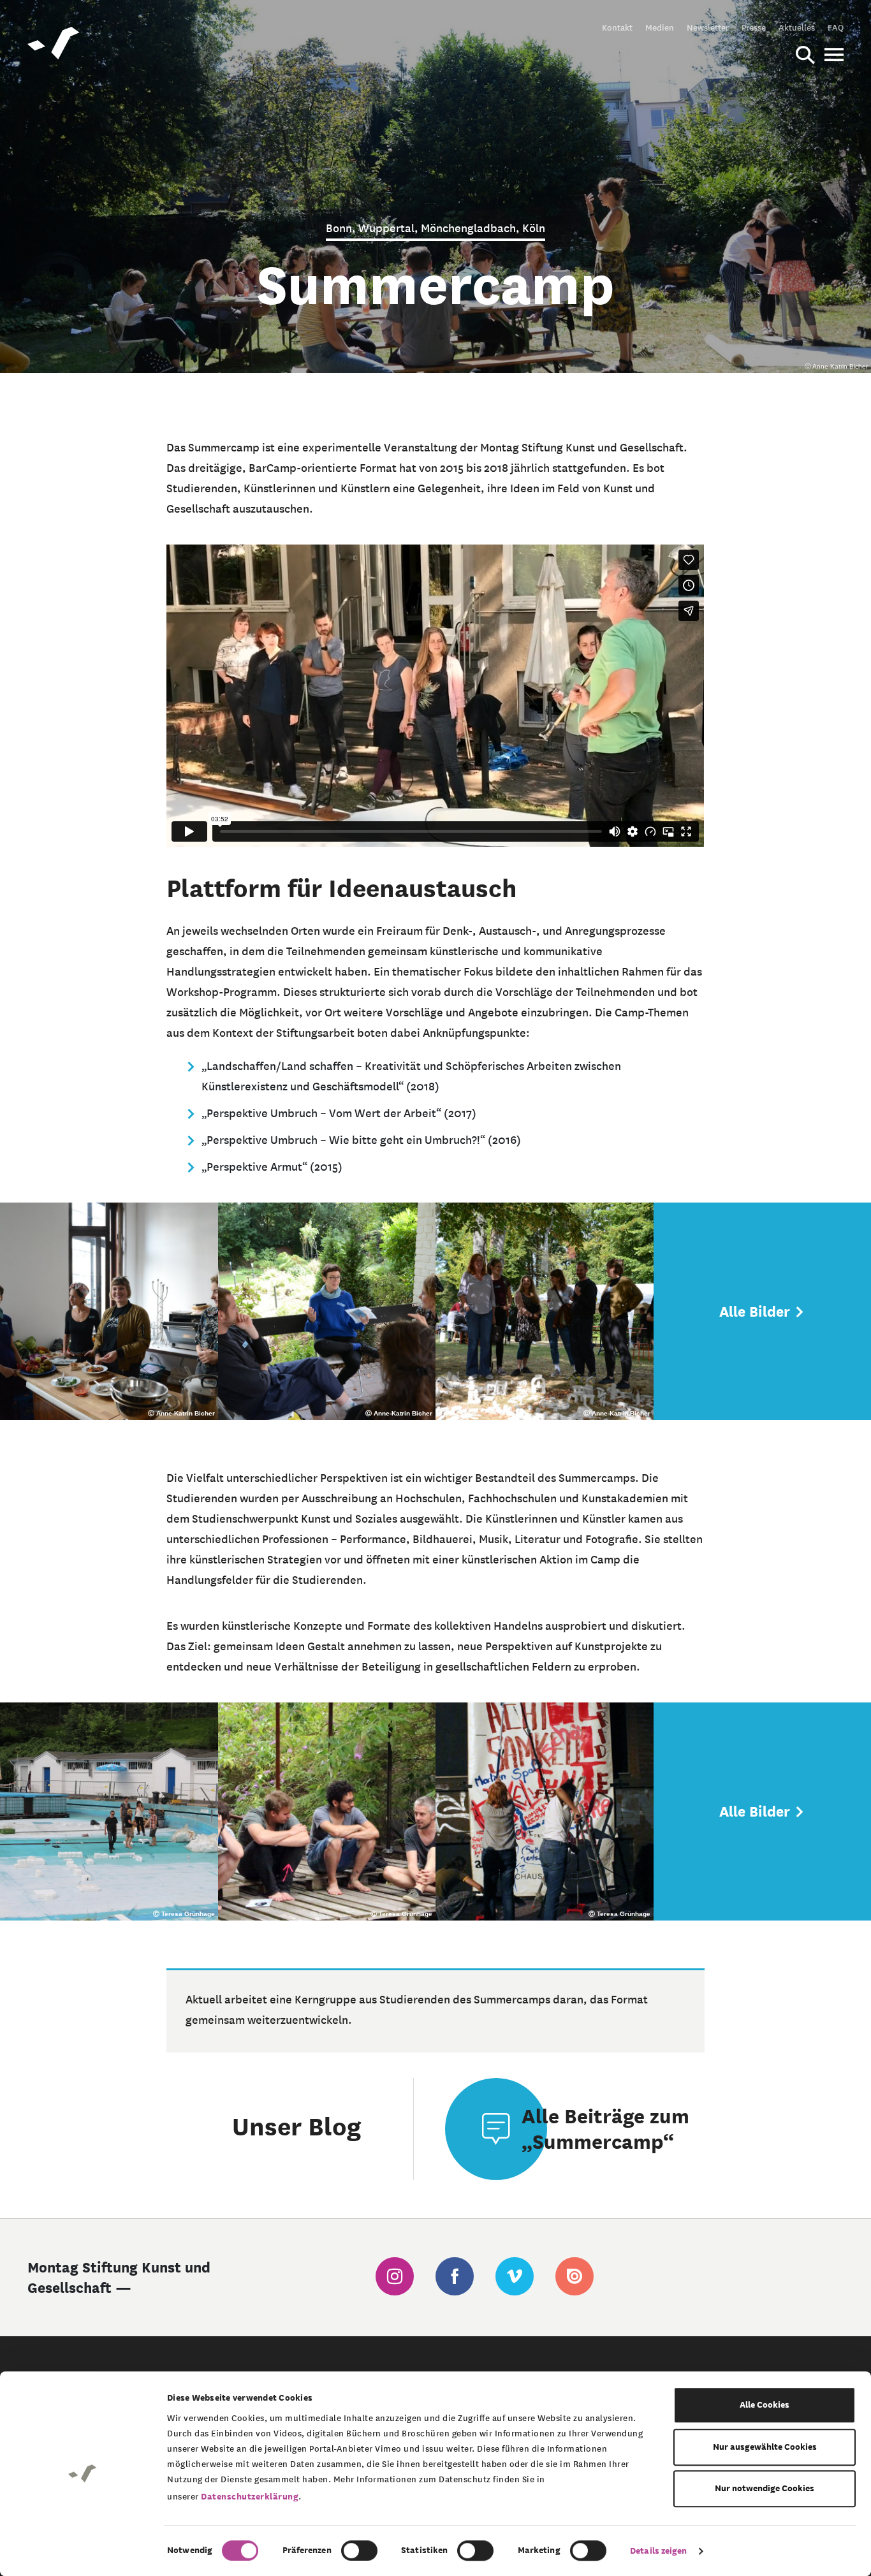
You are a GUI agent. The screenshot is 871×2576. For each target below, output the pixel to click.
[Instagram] (395, 2276)
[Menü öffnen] (834, 56)
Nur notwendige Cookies (765, 2488)
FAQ (836, 27)
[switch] (359, 2550)
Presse (754, 27)
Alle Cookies (765, 2405)
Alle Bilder (757, 1312)
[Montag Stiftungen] (54, 45)
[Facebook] (455, 2276)
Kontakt (617, 27)
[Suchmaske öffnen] (805, 56)
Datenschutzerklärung (250, 2497)
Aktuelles (797, 27)
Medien (660, 27)
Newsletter (708, 27)
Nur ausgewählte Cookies (765, 2447)
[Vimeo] (515, 2276)
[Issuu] (575, 2276)
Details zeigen (658, 2551)
